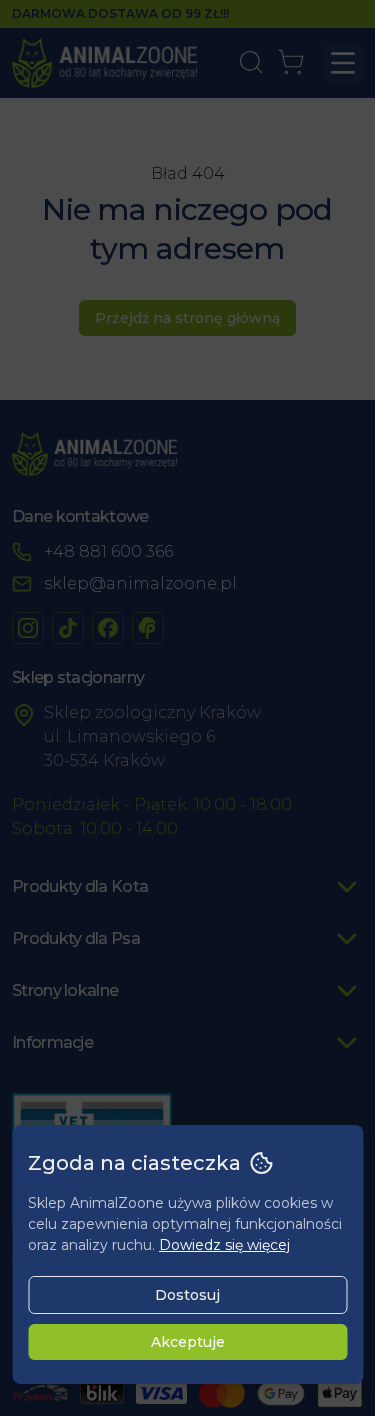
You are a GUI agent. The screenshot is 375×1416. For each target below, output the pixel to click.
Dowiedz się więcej (224, 1245)
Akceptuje (188, 1342)
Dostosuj (187, 1295)
